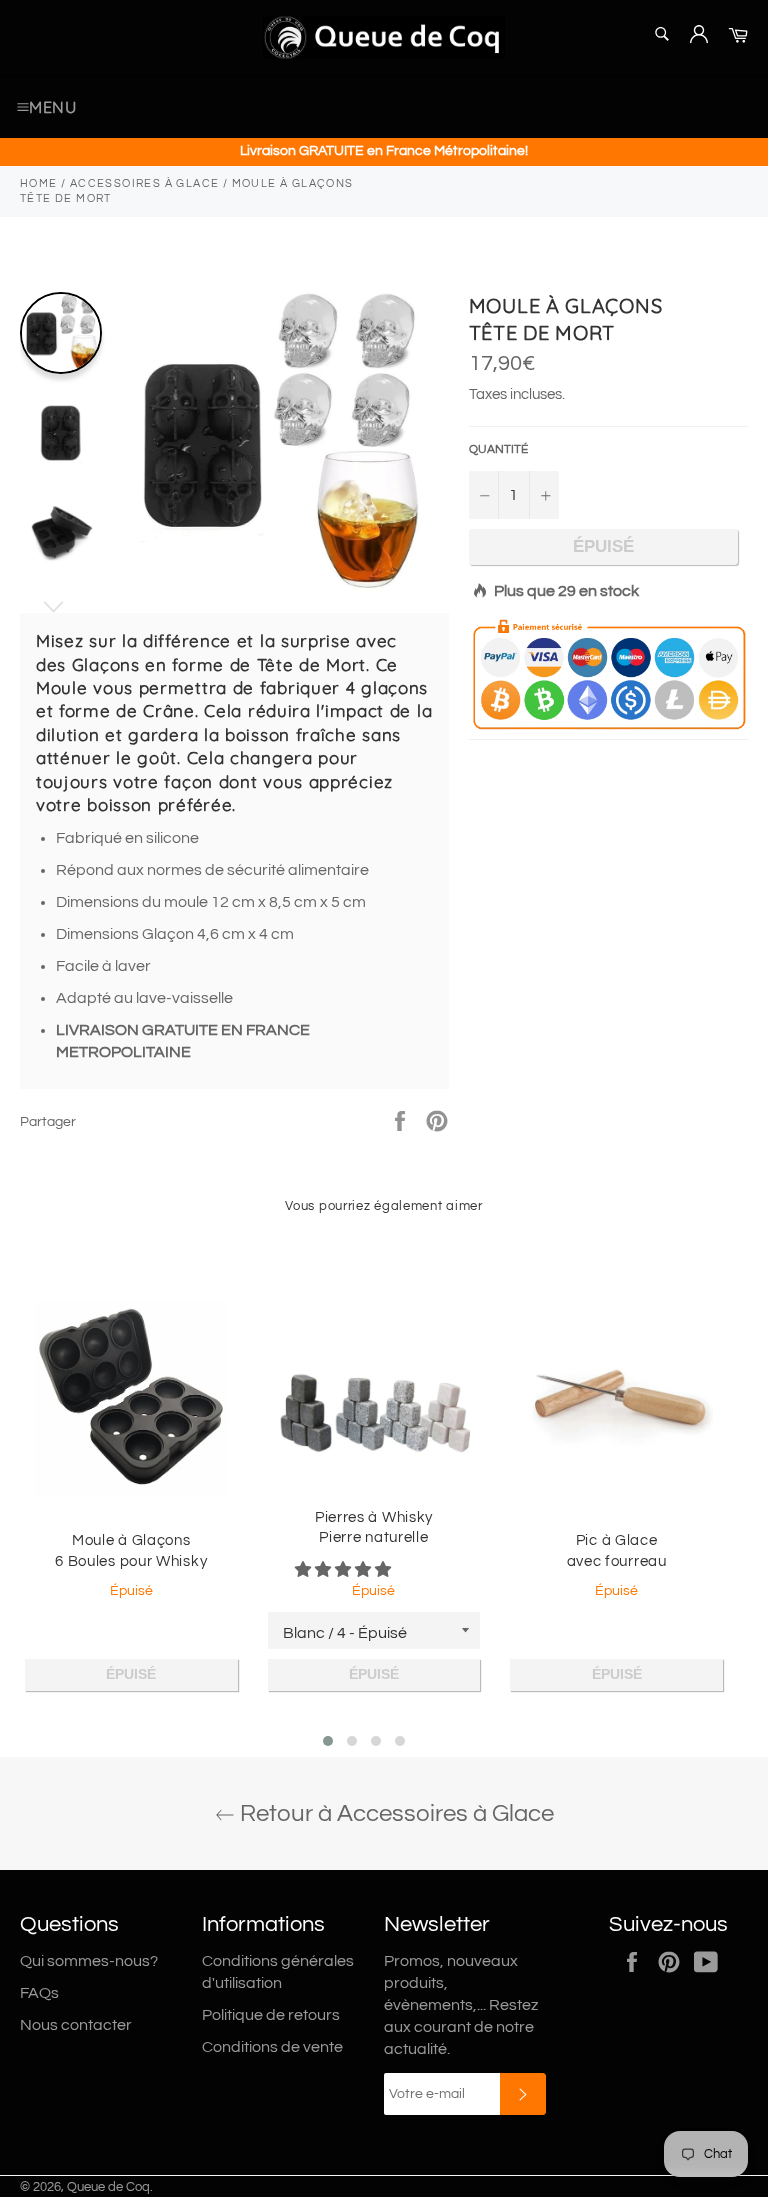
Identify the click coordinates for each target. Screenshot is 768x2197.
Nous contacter (76, 2025)
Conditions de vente (272, 2047)
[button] (344, 1570)
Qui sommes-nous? (89, 1961)
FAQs (39, 1993)
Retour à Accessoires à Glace (394, 1813)
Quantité (498, 449)
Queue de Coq (108, 2187)
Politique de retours (271, 2015)
